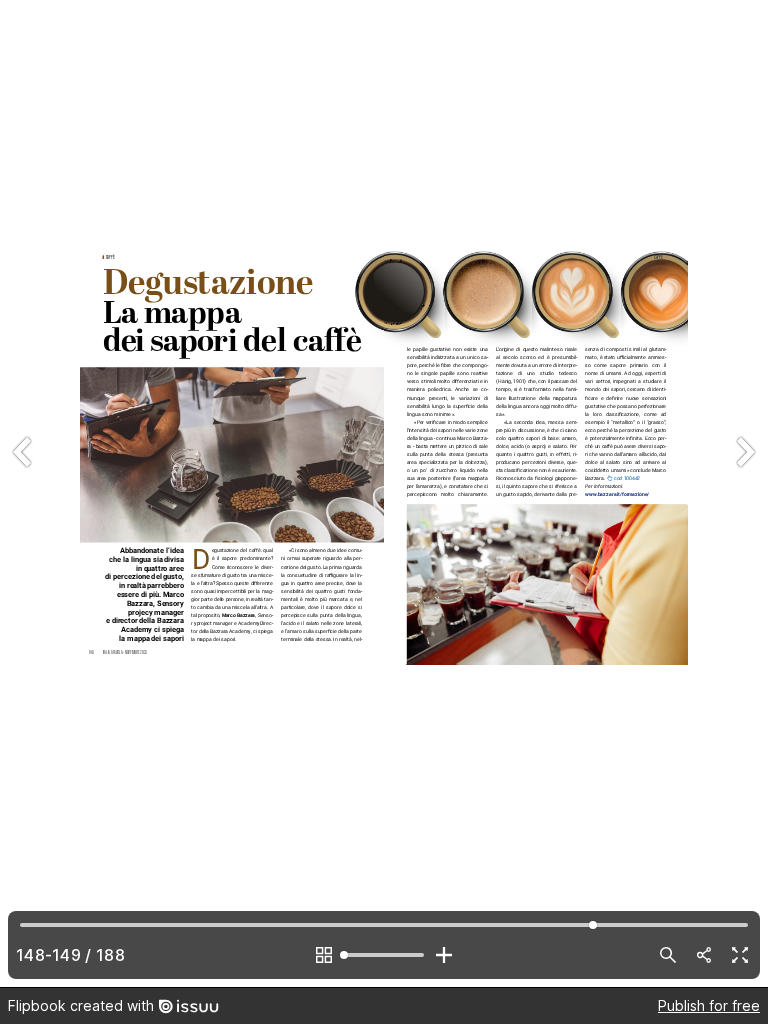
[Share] (704, 955)
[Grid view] (324, 955)
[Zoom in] (444, 955)
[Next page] (744, 493)
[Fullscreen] (740, 955)
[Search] (668, 955)
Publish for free (709, 1005)
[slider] (384, 955)
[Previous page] (24, 493)
